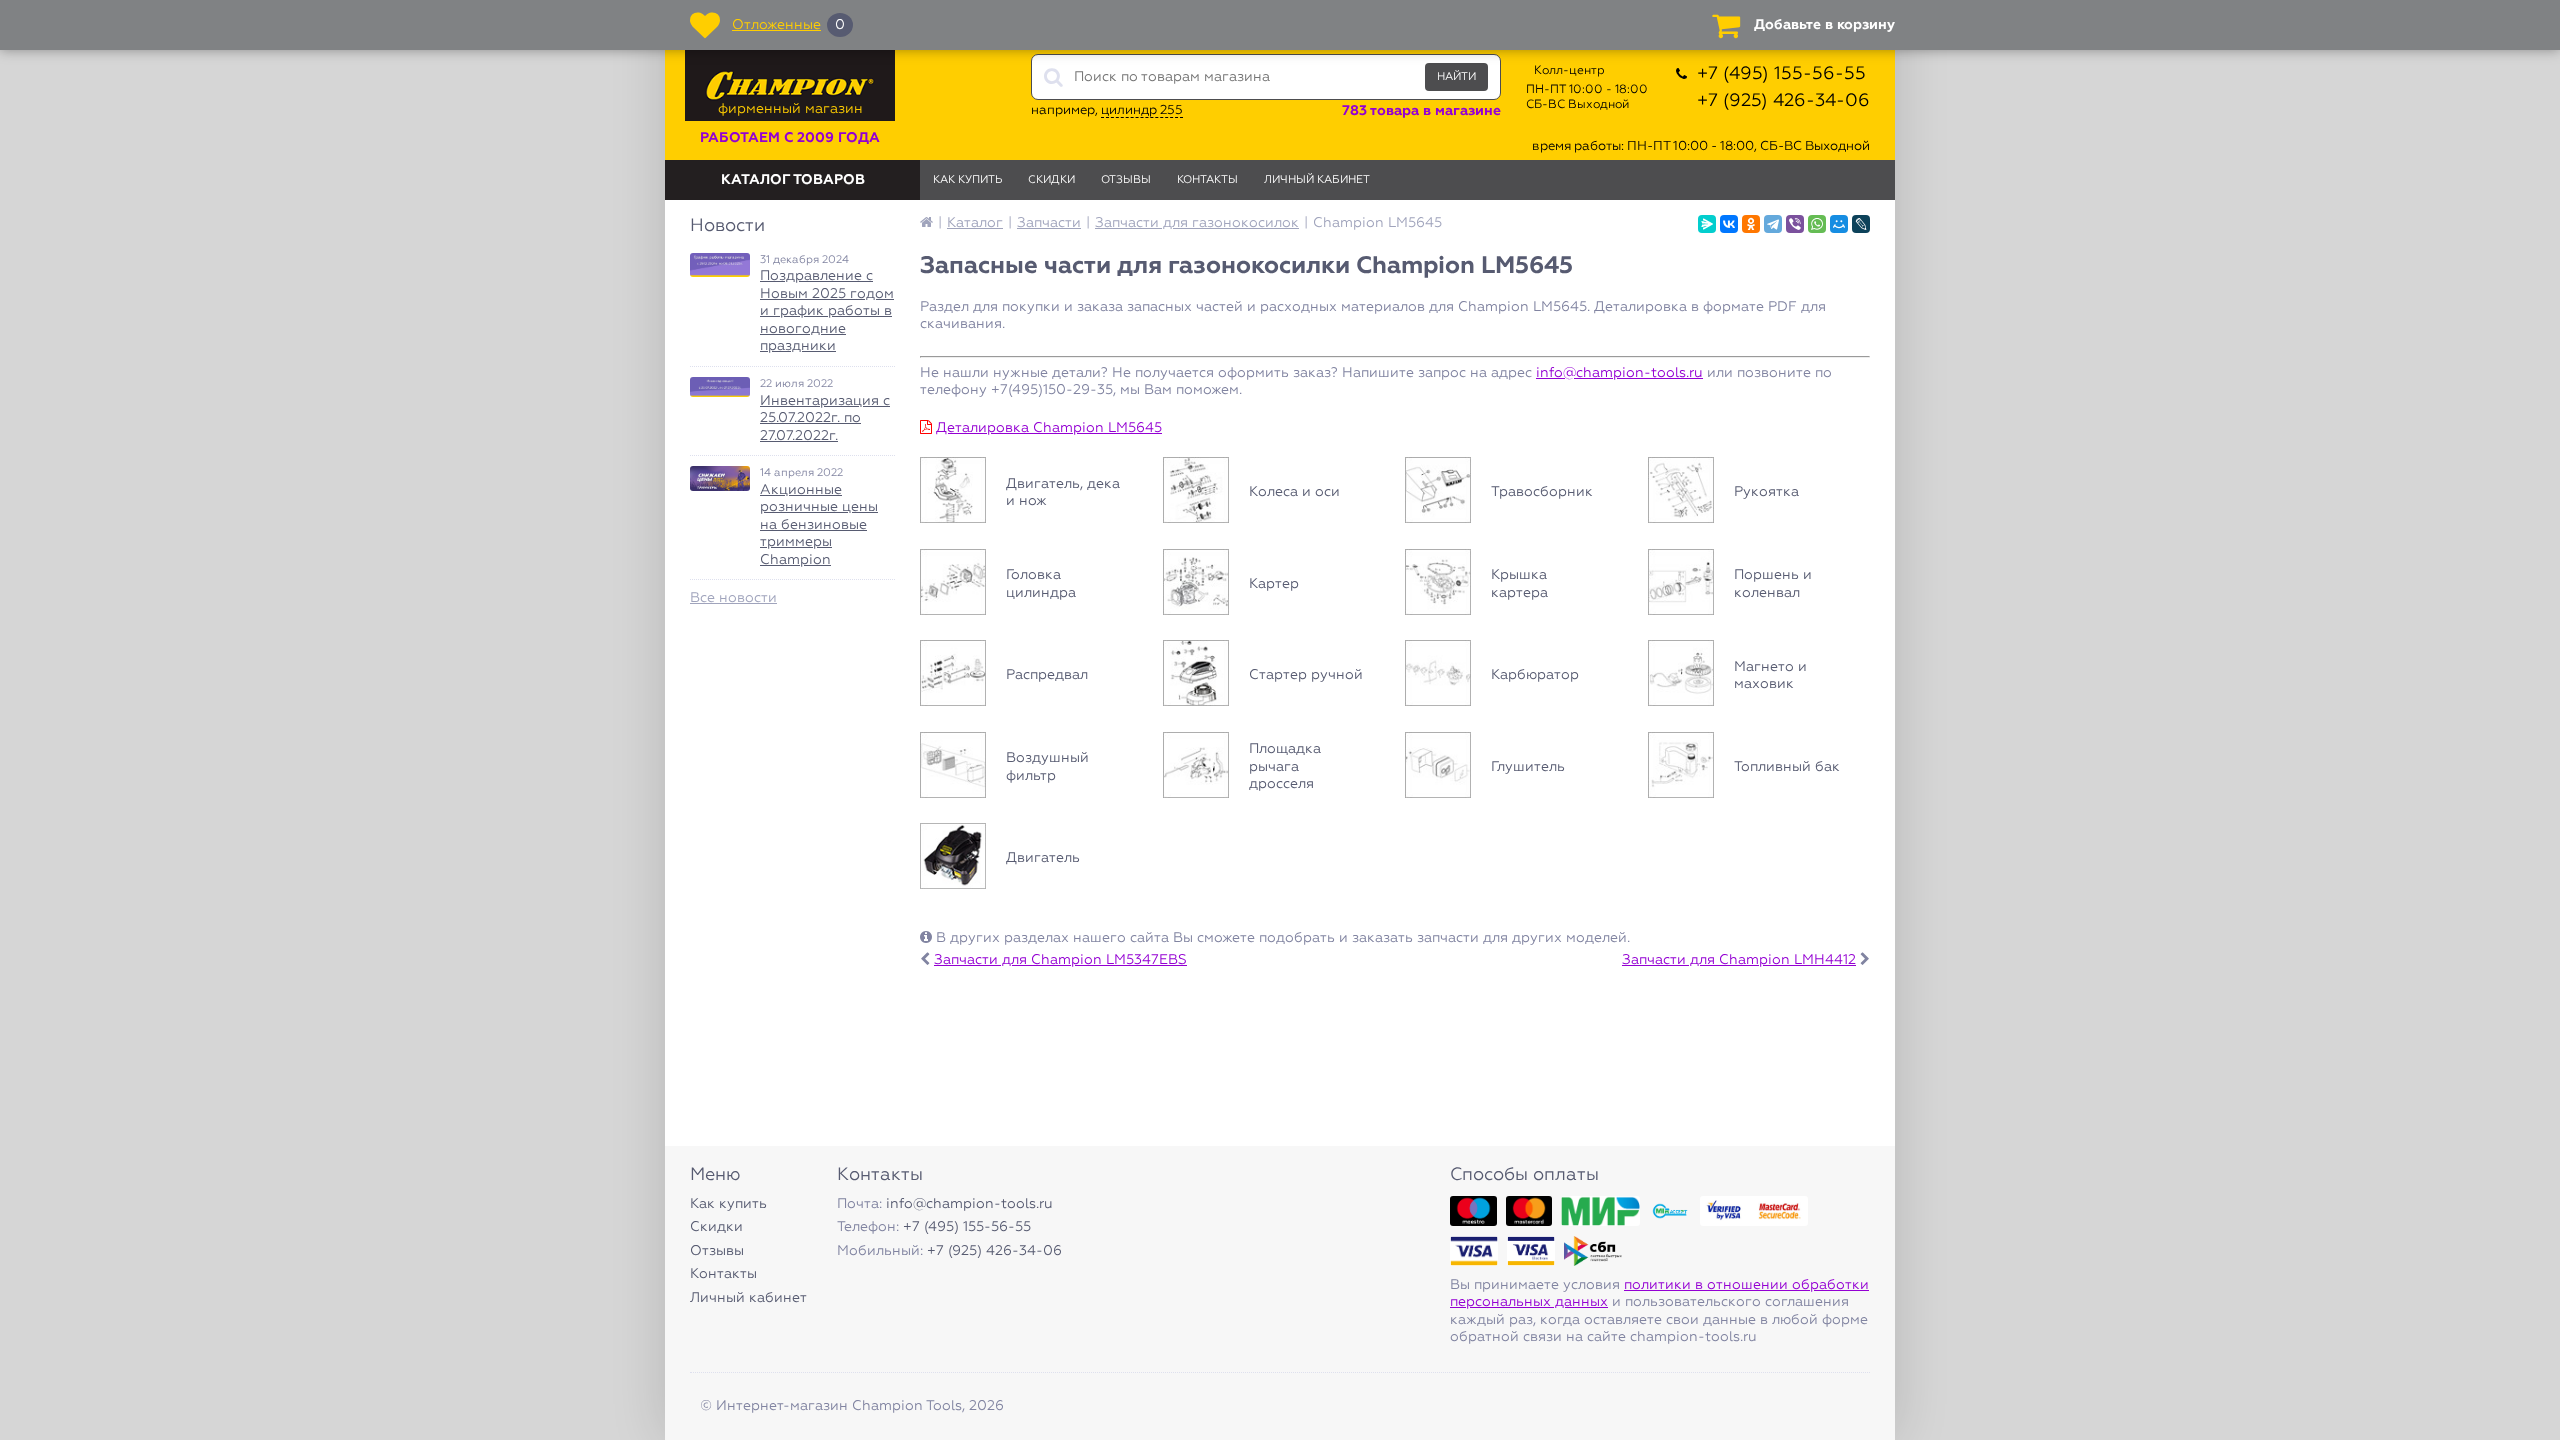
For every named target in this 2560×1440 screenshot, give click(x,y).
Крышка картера (1516, 585)
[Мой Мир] (1839, 224)
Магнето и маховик (1759, 676)
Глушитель (1516, 768)
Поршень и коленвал (1759, 585)
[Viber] (1795, 224)
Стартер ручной (1274, 676)
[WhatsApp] (1817, 224)
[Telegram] (1773, 224)
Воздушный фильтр (1031, 768)
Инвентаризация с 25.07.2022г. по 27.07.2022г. (825, 418)
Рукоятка (1759, 493)
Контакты (1207, 179)
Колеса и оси (1274, 493)
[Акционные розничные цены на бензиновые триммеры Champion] (720, 478)
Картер (1274, 585)
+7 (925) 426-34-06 (1783, 101)
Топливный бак (1759, 768)
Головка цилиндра (1031, 585)
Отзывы (1126, 179)
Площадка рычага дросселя (1274, 768)
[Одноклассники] (1751, 224)
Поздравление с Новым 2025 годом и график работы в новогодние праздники (827, 311)
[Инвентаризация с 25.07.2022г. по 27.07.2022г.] (720, 387)
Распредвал (1031, 676)
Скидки (1051, 179)
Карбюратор (1516, 676)
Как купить (967, 179)
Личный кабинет (1317, 179)
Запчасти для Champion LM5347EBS (1060, 960)
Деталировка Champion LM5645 (1049, 428)
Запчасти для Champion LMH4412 (1739, 960)
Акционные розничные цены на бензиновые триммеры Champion (819, 525)
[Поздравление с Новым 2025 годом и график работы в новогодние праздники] (720, 265)
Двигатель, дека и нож (1031, 493)
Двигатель (1031, 859)
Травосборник (1516, 493)
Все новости (733, 598)
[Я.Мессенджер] (1707, 224)
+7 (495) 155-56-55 (1781, 74)
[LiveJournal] (1861, 224)
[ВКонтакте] (1729, 224)
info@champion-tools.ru (1619, 373)
